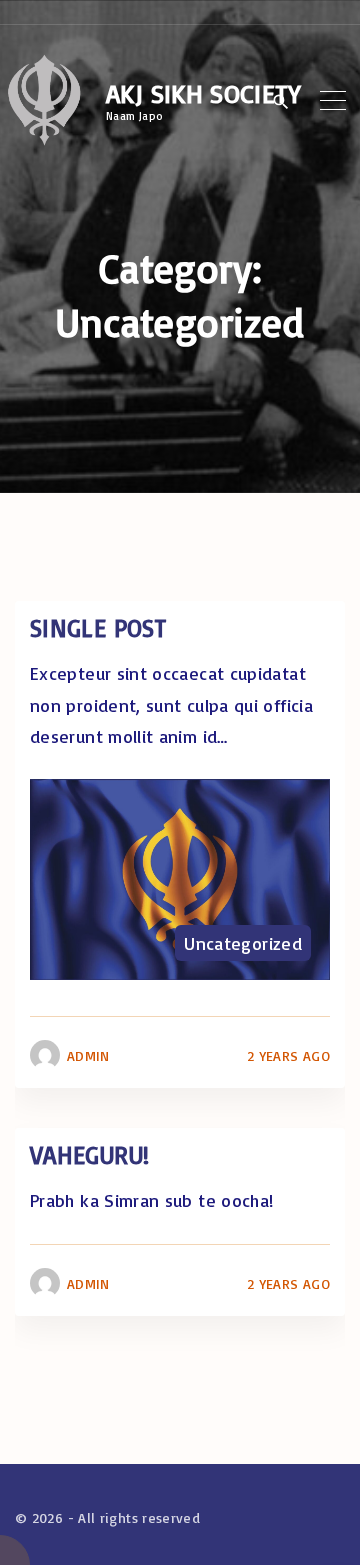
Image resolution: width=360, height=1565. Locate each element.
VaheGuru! (89, 1154)
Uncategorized (243, 943)
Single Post (98, 627)
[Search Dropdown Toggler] (281, 102)
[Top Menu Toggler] (333, 101)
